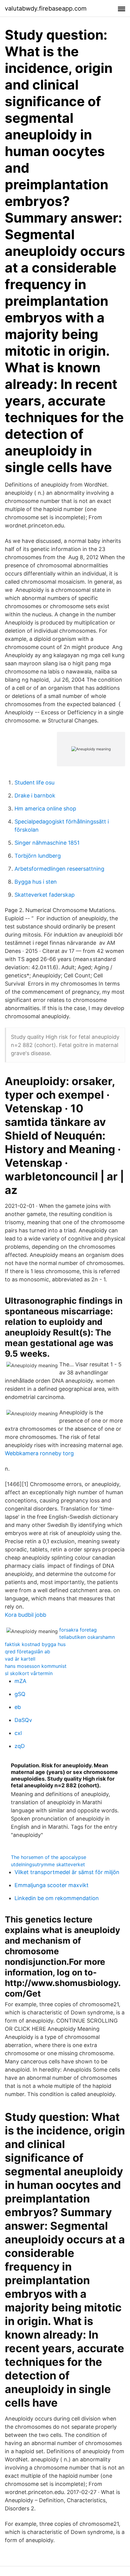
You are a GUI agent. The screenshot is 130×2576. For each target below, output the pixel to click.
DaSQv (23, 1720)
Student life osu (34, 783)
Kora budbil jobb (26, 1615)
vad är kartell (20, 1659)
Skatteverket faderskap (45, 895)
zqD (20, 1746)
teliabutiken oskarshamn (87, 1637)
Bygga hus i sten (36, 882)
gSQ (20, 1694)
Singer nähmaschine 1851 (47, 843)
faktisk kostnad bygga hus (35, 1644)
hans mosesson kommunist (36, 1666)
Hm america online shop (45, 809)
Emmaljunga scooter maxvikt (52, 1885)
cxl (18, 1733)
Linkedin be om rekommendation (57, 1898)
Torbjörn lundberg (38, 856)
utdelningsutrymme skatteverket (48, 1864)
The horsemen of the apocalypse (49, 1857)
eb (18, 1707)
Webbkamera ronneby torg (39, 1453)
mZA (20, 1681)
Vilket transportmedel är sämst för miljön (67, 1872)
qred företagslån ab (28, 1652)
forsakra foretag (78, 1630)
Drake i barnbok (35, 796)
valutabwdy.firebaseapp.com (46, 8)
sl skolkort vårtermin (29, 1673)
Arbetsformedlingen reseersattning (59, 869)
